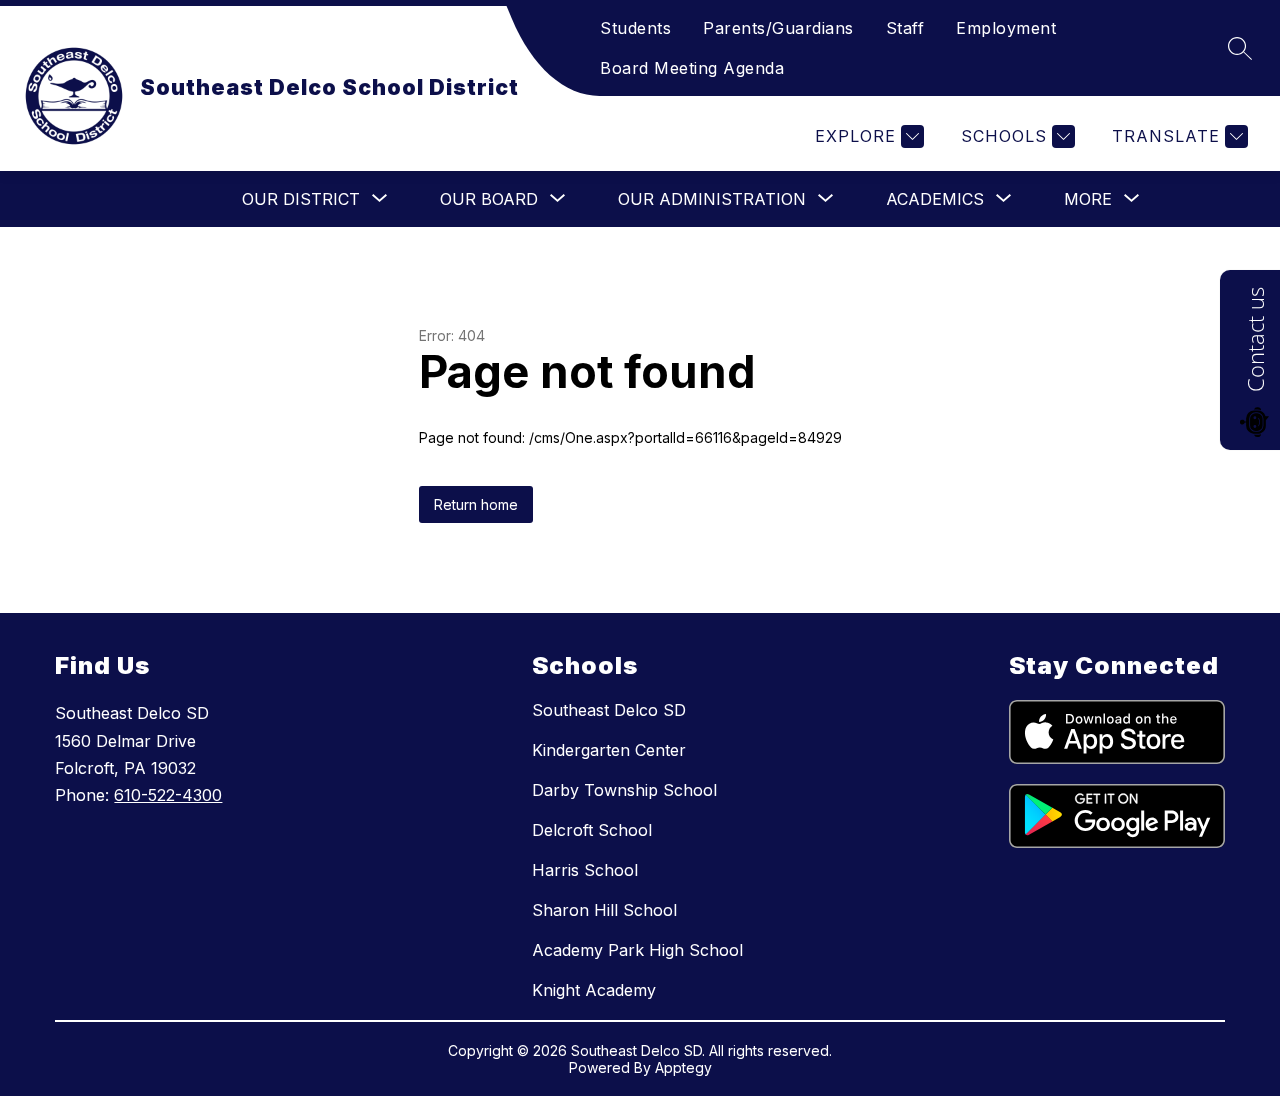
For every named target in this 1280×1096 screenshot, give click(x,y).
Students (635, 28)
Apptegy (683, 1067)
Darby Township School (624, 790)
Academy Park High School (637, 950)
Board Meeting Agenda (692, 68)
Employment (1006, 28)
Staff (905, 28)
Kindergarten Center (609, 750)
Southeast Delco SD (609, 710)
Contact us (1255, 339)
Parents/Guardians (778, 28)
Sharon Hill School (604, 910)
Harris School (585, 870)
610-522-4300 (168, 795)
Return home (476, 504)
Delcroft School (592, 830)
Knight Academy (594, 990)
